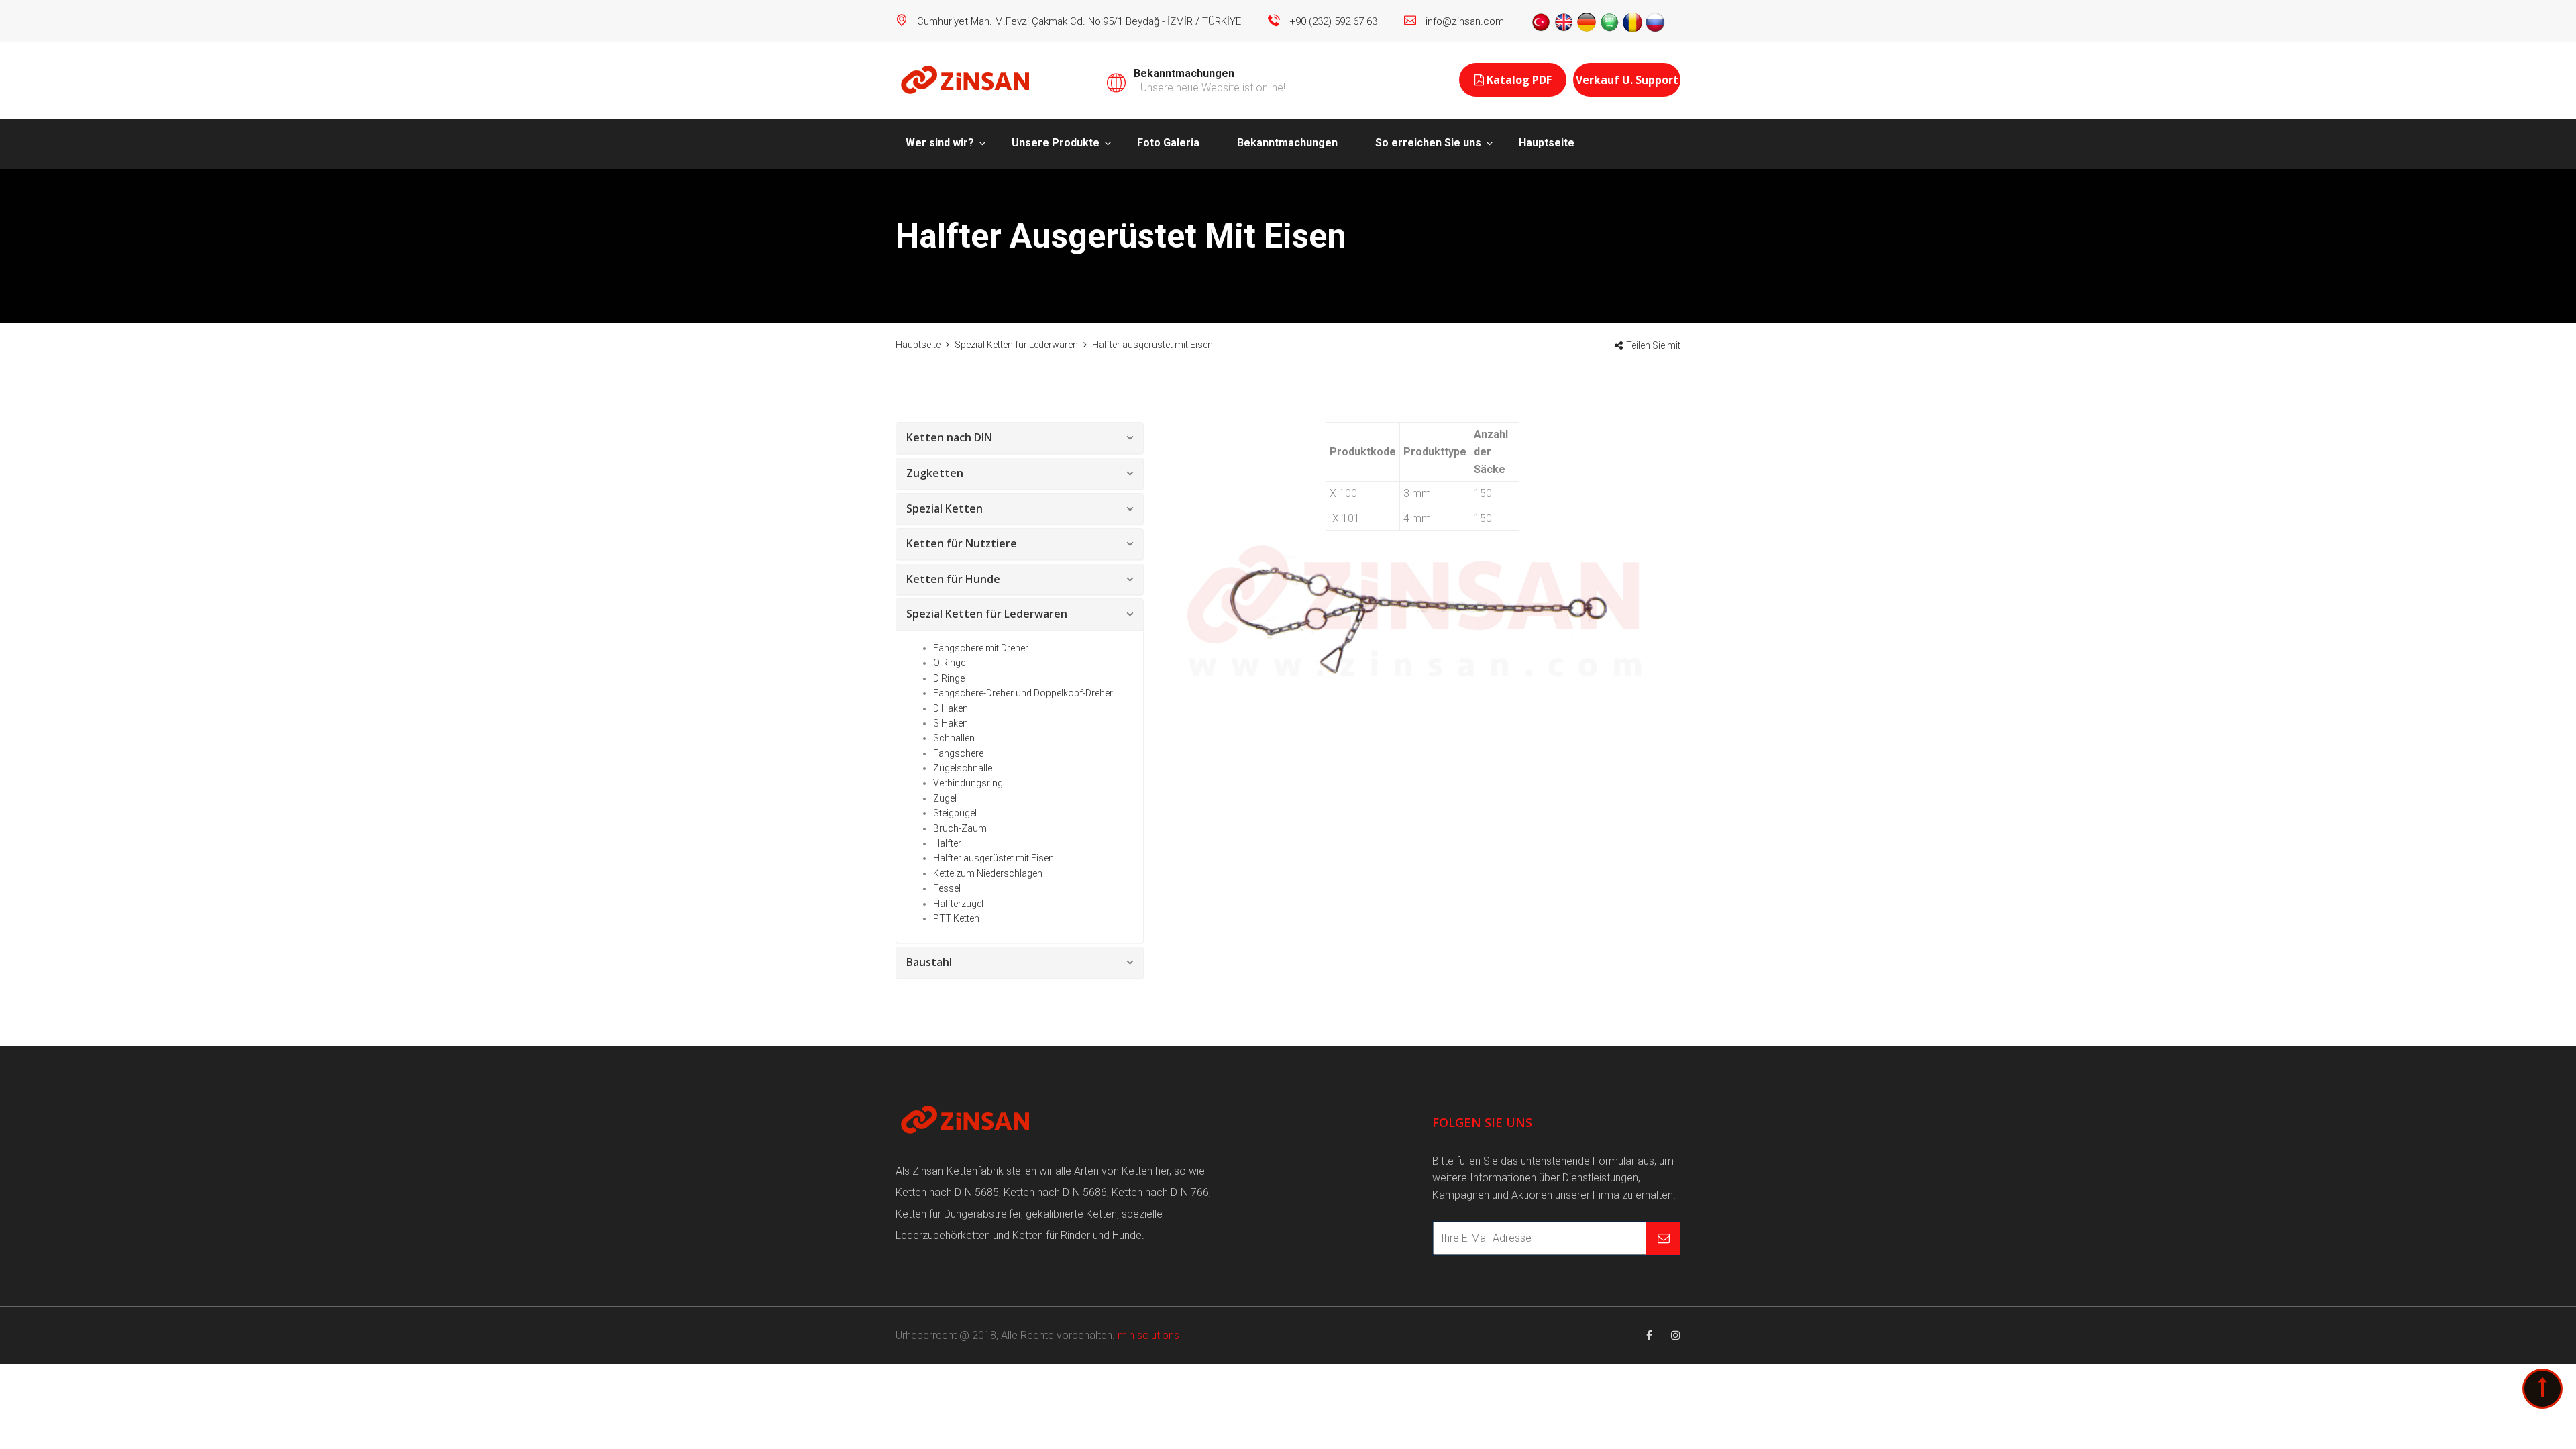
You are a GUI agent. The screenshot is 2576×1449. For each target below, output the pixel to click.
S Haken (951, 723)
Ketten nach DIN (949, 437)
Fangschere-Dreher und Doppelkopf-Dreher (1023, 693)
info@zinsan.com (1465, 21)
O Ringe (949, 663)
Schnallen (954, 738)
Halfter (947, 843)
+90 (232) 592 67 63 (1333, 21)
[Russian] (1655, 21)
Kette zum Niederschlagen (988, 873)
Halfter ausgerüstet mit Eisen (994, 858)
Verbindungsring (968, 783)
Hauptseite (1547, 143)
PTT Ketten (956, 918)
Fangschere (958, 753)
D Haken (951, 708)
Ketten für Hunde (953, 579)
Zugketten (935, 473)
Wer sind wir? (940, 143)
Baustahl (929, 962)
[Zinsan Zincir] (966, 79)
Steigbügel (955, 813)
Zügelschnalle (963, 768)
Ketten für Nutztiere (962, 543)
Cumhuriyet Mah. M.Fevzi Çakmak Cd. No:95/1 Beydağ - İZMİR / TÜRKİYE (1079, 21)
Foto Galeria (1168, 143)
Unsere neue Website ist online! (1213, 88)
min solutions (1148, 1335)
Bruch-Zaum (960, 828)
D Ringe (949, 678)
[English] (1564, 21)
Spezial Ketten (945, 508)
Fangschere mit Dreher (981, 648)
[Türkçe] (1541, 21)
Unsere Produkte (1056, 143)
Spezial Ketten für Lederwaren (987, 614)
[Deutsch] (1587, 21)
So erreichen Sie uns (1428, 143)
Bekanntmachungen (1287, 143)
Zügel (945, 798)
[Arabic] (1609, 21)
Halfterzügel (958, 904)
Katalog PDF (1518, 80)
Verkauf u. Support (1627, 80)
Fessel (947, 888)
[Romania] (1632, 21)
